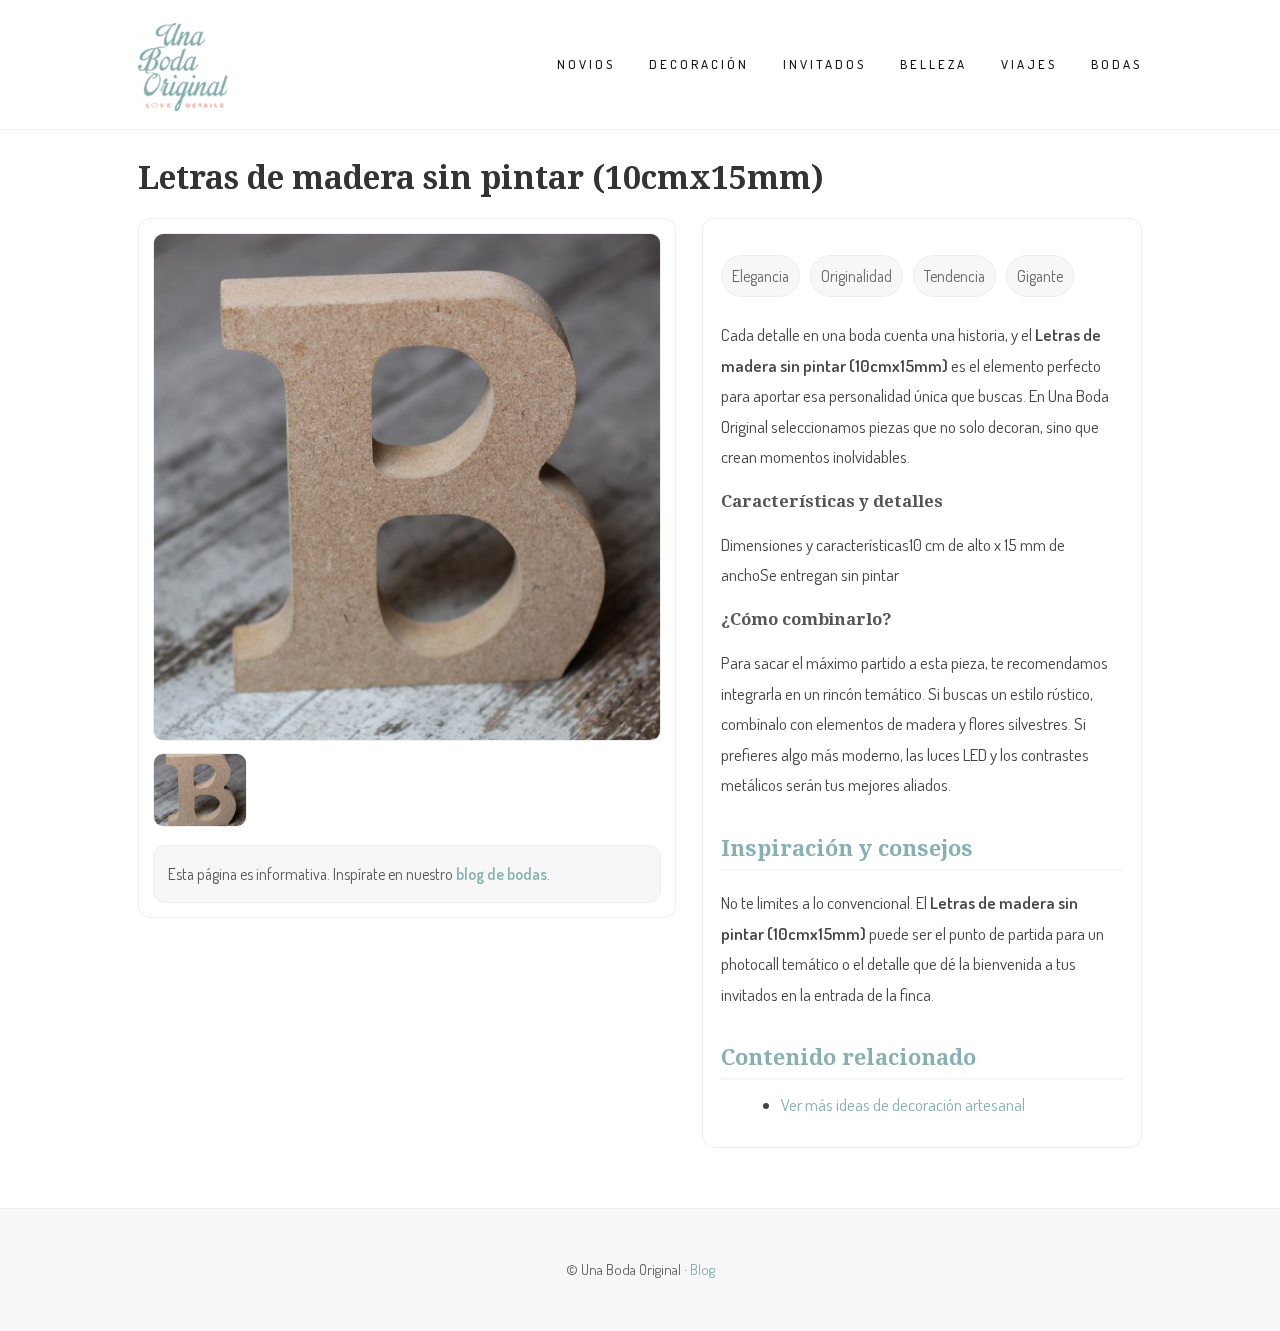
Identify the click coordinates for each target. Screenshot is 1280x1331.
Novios (586, 64)
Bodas (1116, 64)
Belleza (933, 64)
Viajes (1029, 64)
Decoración (699, 64)
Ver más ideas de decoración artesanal (903, 1104)
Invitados (824, 64)
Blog (702, 1269)
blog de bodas (501, 874)
